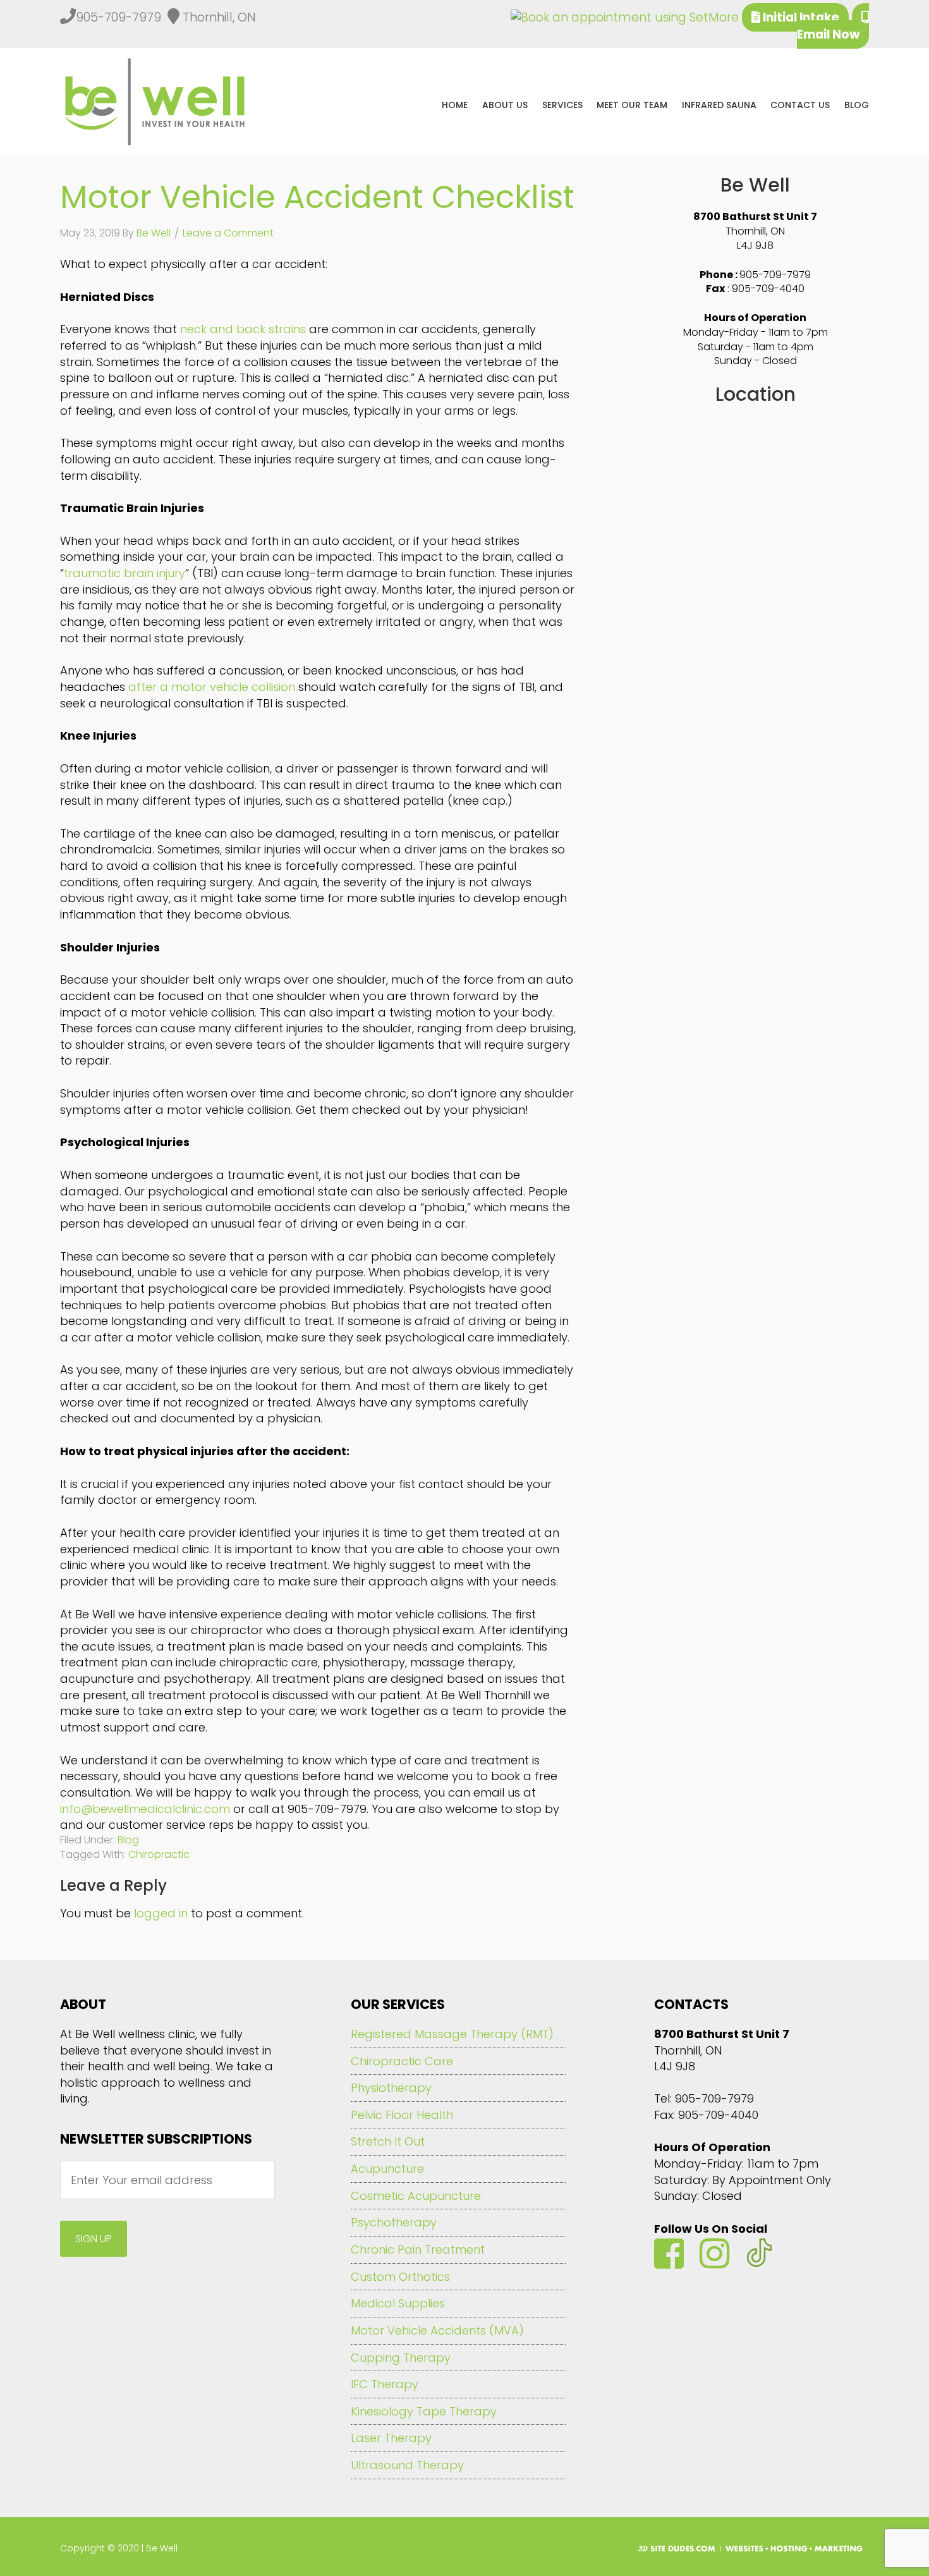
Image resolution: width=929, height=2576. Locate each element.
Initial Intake (800, 17)
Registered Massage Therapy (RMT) (452, 2034)
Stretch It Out (388, 2141)
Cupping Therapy (401, 2358)
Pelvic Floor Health (402, 2115)
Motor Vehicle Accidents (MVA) (437, 2330)
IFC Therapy (385, 2384)
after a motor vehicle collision (212, 687)
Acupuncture (387, 2169)
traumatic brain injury (124, 573)
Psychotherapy (394, 2222)
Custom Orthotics (400, 2277)
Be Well (159, 102)
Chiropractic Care (402, 2061)
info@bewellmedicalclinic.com (145, 1809)
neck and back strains (243, 329)
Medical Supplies (398, 2303)
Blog (128, 1840)
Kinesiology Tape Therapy (424, 2411)
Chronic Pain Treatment (418, 2249)
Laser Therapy (391, 2438)
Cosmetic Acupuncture (416, 2196)
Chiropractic (159, 1854)
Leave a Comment (228, 233)
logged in (161, 1913)
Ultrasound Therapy (407, 2465)
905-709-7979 (775, 275)
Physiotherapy (391, 2088)
